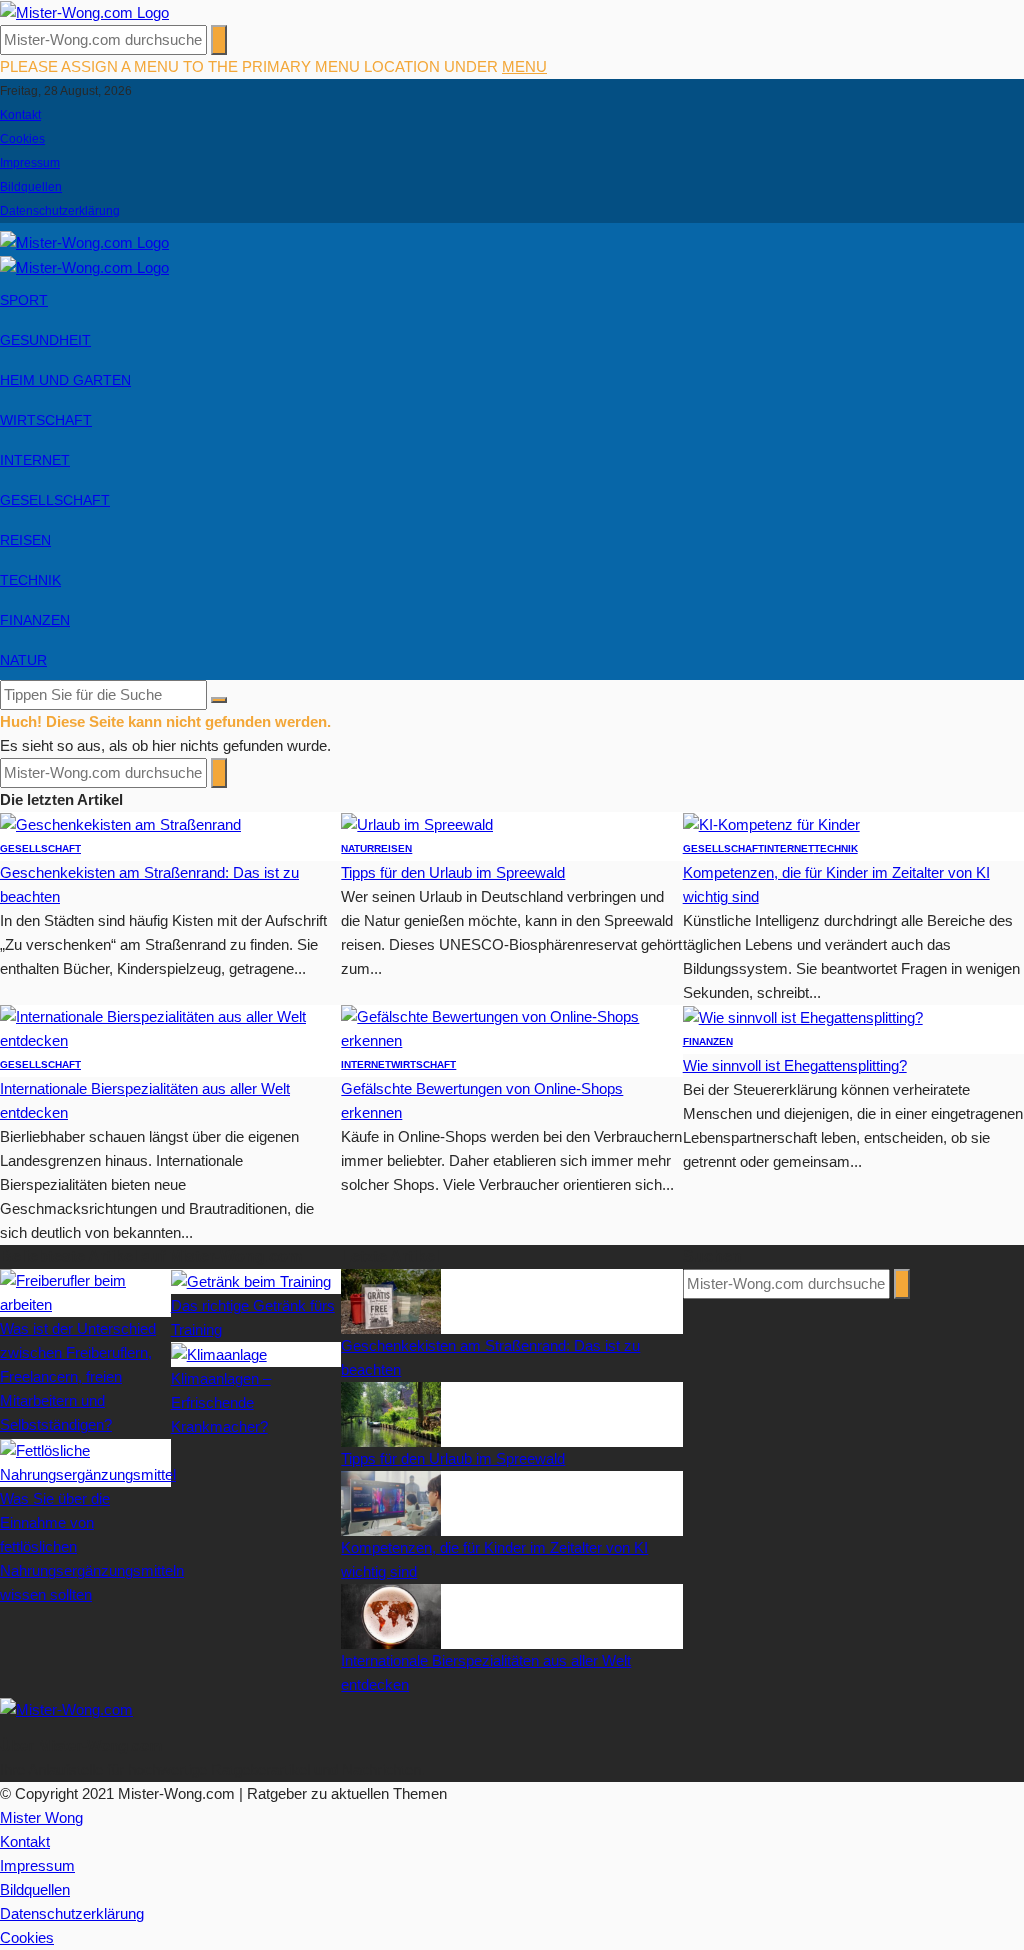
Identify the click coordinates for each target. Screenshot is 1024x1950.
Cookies (22, 139)
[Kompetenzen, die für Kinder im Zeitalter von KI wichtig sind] (771, 823)
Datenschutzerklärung (60, 211)
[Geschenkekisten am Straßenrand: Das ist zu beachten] (120, 823)
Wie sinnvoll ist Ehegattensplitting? (795, 1065)
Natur (23, 660)
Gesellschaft (55, 500)
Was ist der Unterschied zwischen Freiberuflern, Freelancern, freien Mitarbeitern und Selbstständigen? (78, 1376)
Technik (30, 580)
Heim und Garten (65, 380)
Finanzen (35, 620)
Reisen (25, 540)
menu (524, 66)
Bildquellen (31, 187)
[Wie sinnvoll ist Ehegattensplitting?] (803, 1016)
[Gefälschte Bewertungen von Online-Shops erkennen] (511, 1027)
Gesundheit (45, 340)
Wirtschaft (46, 420)
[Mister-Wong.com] (84, 11)
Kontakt (20, 115)
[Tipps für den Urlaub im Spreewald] (417, 823)
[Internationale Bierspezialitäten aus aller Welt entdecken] (170, 1027)
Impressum (30, 163)
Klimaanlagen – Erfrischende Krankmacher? (221, 1402)
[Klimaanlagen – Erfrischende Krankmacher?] (219, 1353)
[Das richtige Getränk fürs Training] (251, 1280)
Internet (35, 460)
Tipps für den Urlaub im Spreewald (453, 872)
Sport (24, 300)
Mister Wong (41, 1817)
